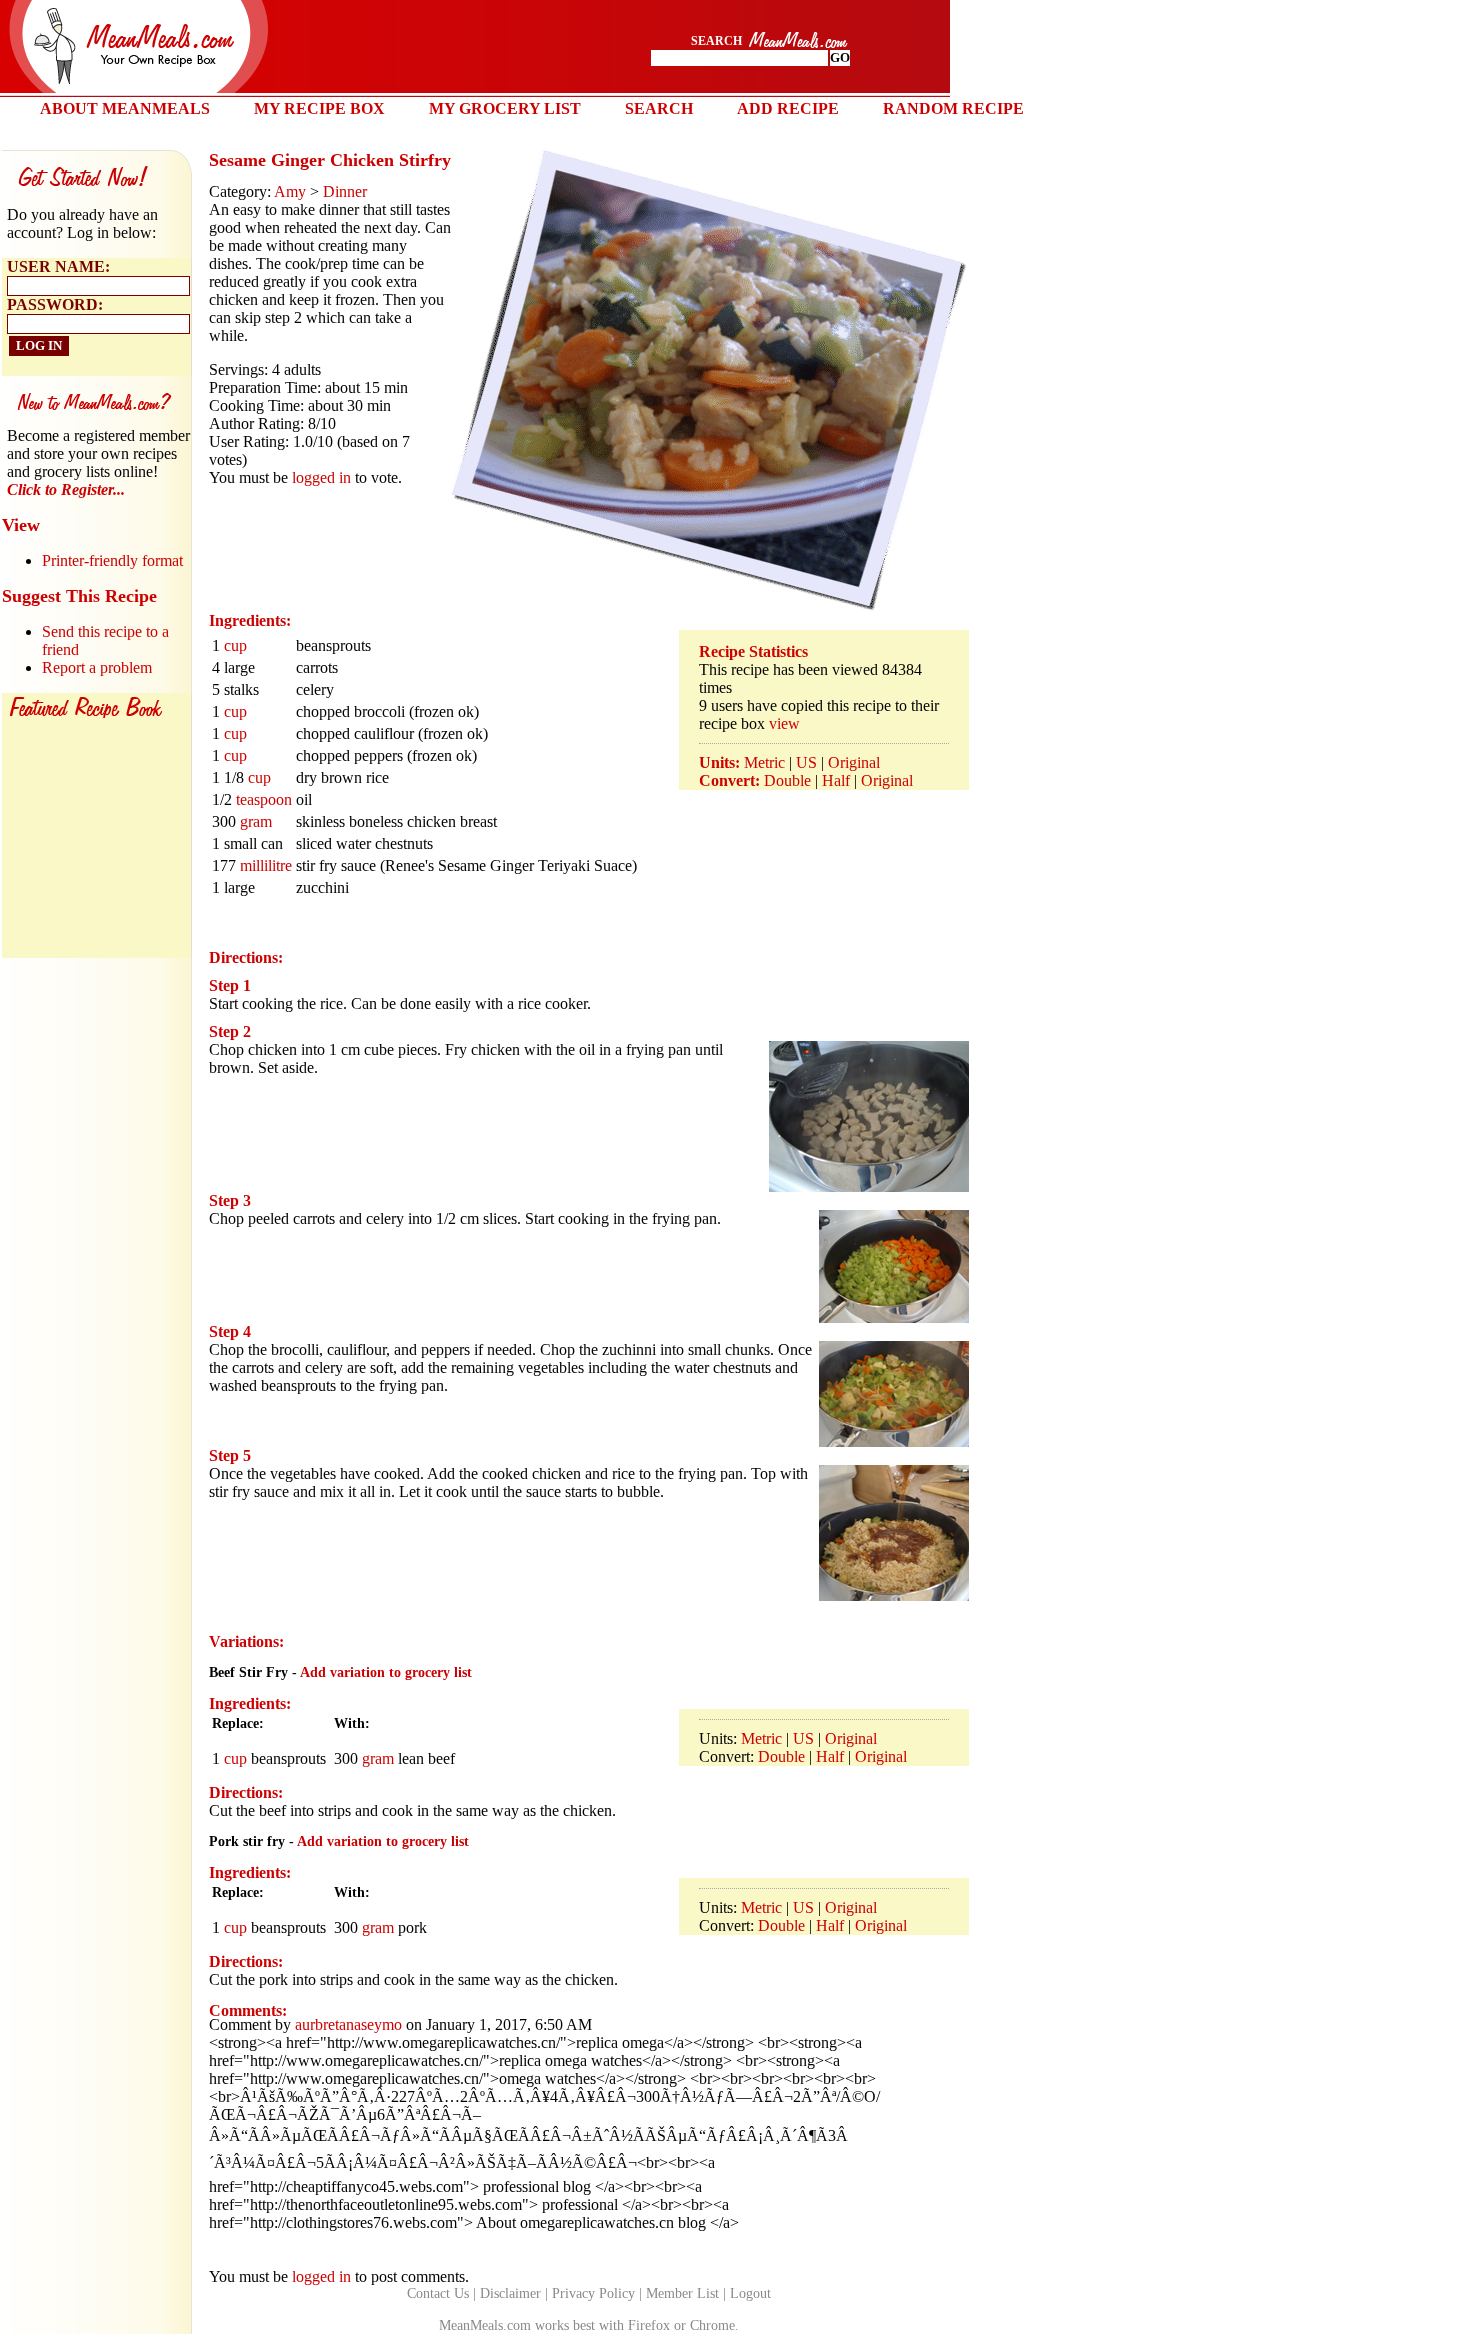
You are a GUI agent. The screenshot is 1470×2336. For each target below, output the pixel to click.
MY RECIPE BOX (319, 108)
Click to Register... (66, 489)
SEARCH (659, 108)
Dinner (345, 191)
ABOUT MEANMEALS (125, 108)
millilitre (266, 865)
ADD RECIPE (788, 108)
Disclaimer (510, 2293)
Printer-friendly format (112, 560)
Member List (682, 2293)
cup (235, 645)
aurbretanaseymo (348, 2024)
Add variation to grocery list (386, 1672)
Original (854, 762)
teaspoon (264, 799)
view (784, 723)
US (806, 762)
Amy (290, 191)
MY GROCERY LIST (505, 108)
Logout (750, 2293)
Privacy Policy (593, 2293)
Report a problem (97, 667)
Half (836, 780)
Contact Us (438, 2293)
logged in (321, 477)
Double (787, 780)
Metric (764, 762)
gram (256, 821)
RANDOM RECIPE (953, 108)
